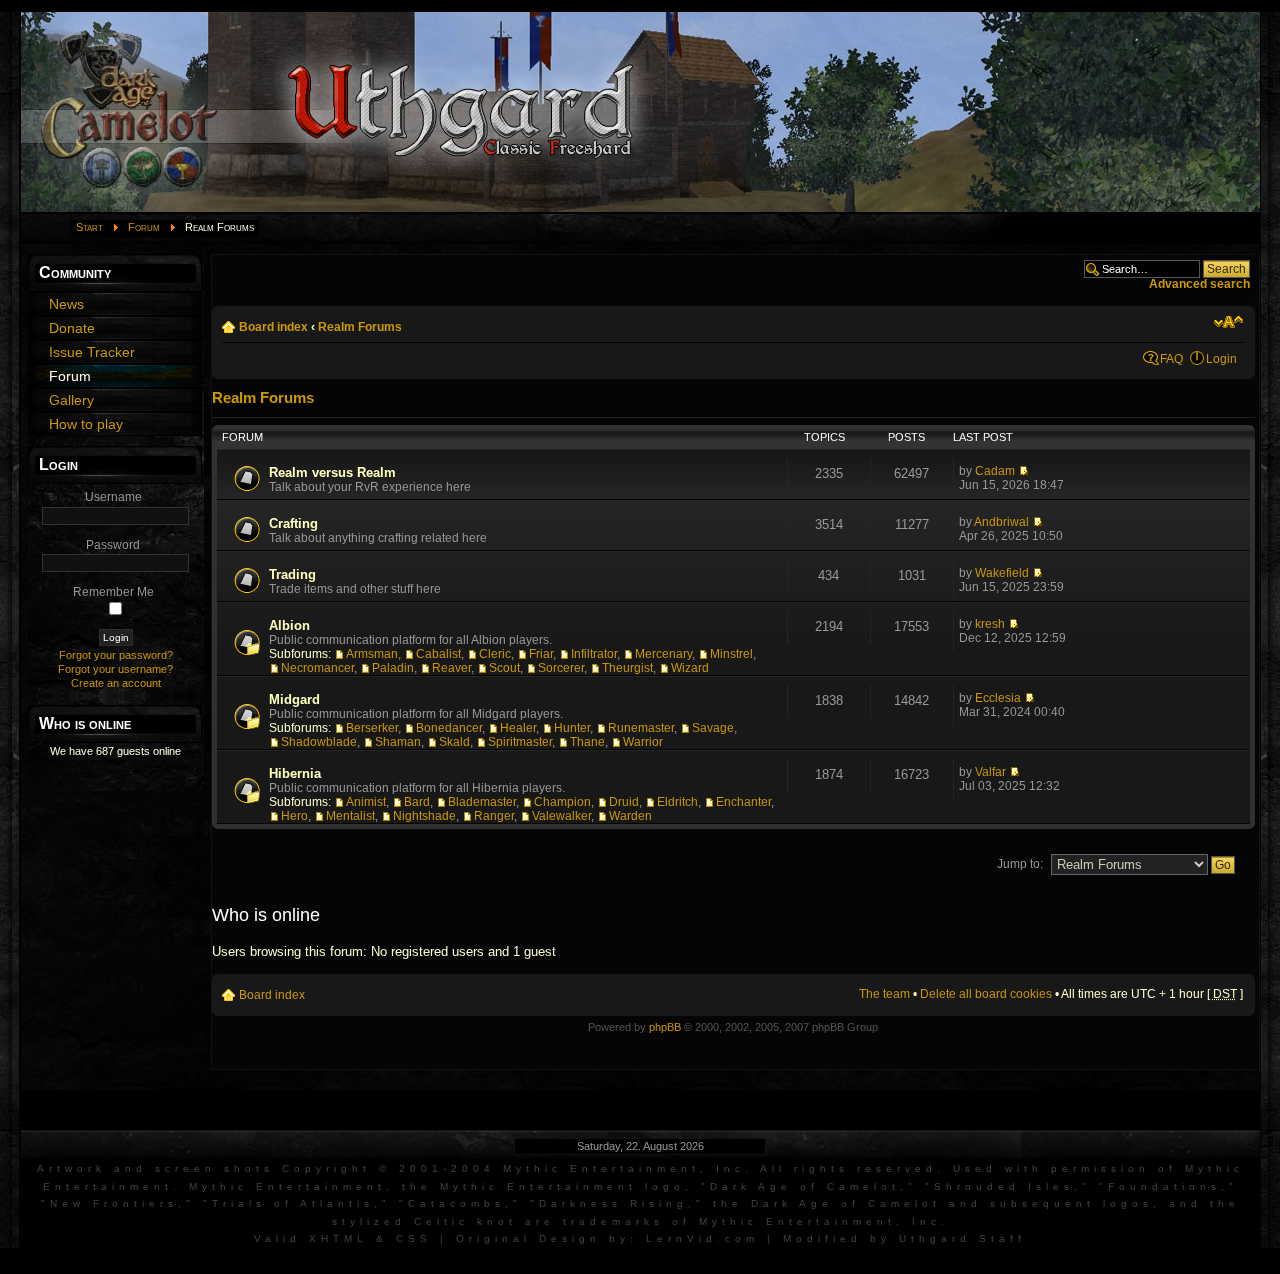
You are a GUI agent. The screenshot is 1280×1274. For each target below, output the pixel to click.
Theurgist (627, 668)
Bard (417, 802)
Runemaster (641, 728)
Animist (366, 802)
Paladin (393, 668)
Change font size (1228, 322)
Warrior (643, 742)
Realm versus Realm (332, 472)
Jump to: (1020, 864)
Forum (144, 227)
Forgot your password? (116, 655)
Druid (624, 802)
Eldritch (677, 802)
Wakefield (1002, 573)
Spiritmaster (520, 742)
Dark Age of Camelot (805, 1186)
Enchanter (743, 802)
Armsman (372, 654)
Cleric (495, 654)
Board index (273, 327)
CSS (414, 1238)
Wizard (690, 668)
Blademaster (482, 802)
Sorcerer (561, 668)
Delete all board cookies (986, 994)
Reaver (451, 668)
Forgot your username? (115, 669)
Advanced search (1199, 284)
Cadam (995, 471)
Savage (713, 728)
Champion (562, 802)
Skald (454, 742)
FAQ (1171, 359)
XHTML (338, 1238)
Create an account (116, 683)
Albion (289, 625)
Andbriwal (1001, 522)
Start (89, 227)
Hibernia (295, 773)
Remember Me (113, 592)
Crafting (293, 523)
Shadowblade (319, 742)
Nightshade (424, 816)
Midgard (294, 699)
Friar (541, 654)
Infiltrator (594, 654)
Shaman (398, 742)
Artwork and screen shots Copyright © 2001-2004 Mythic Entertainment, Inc (391, 1168)
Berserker (372, 728)
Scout (504, 668)
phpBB (665, 1027)
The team (884, 994)
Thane (587, 742)
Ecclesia (998, 698)
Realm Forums (360, 327)
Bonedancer (449, 728)
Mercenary (663, 654)
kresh (990, 624)
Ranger (494, 816)
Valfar (990, 772)
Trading (292, 574)
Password (113, 545)
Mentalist (350, 816)
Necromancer (317, 668)
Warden (630, 816)
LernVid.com (702, 1238)
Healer (518, 728)
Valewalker (561, 816)
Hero (294, 816)
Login (1221, 359)
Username (113, 497)
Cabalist (438, 654)
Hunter (572, 728)
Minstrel (731, 654)
